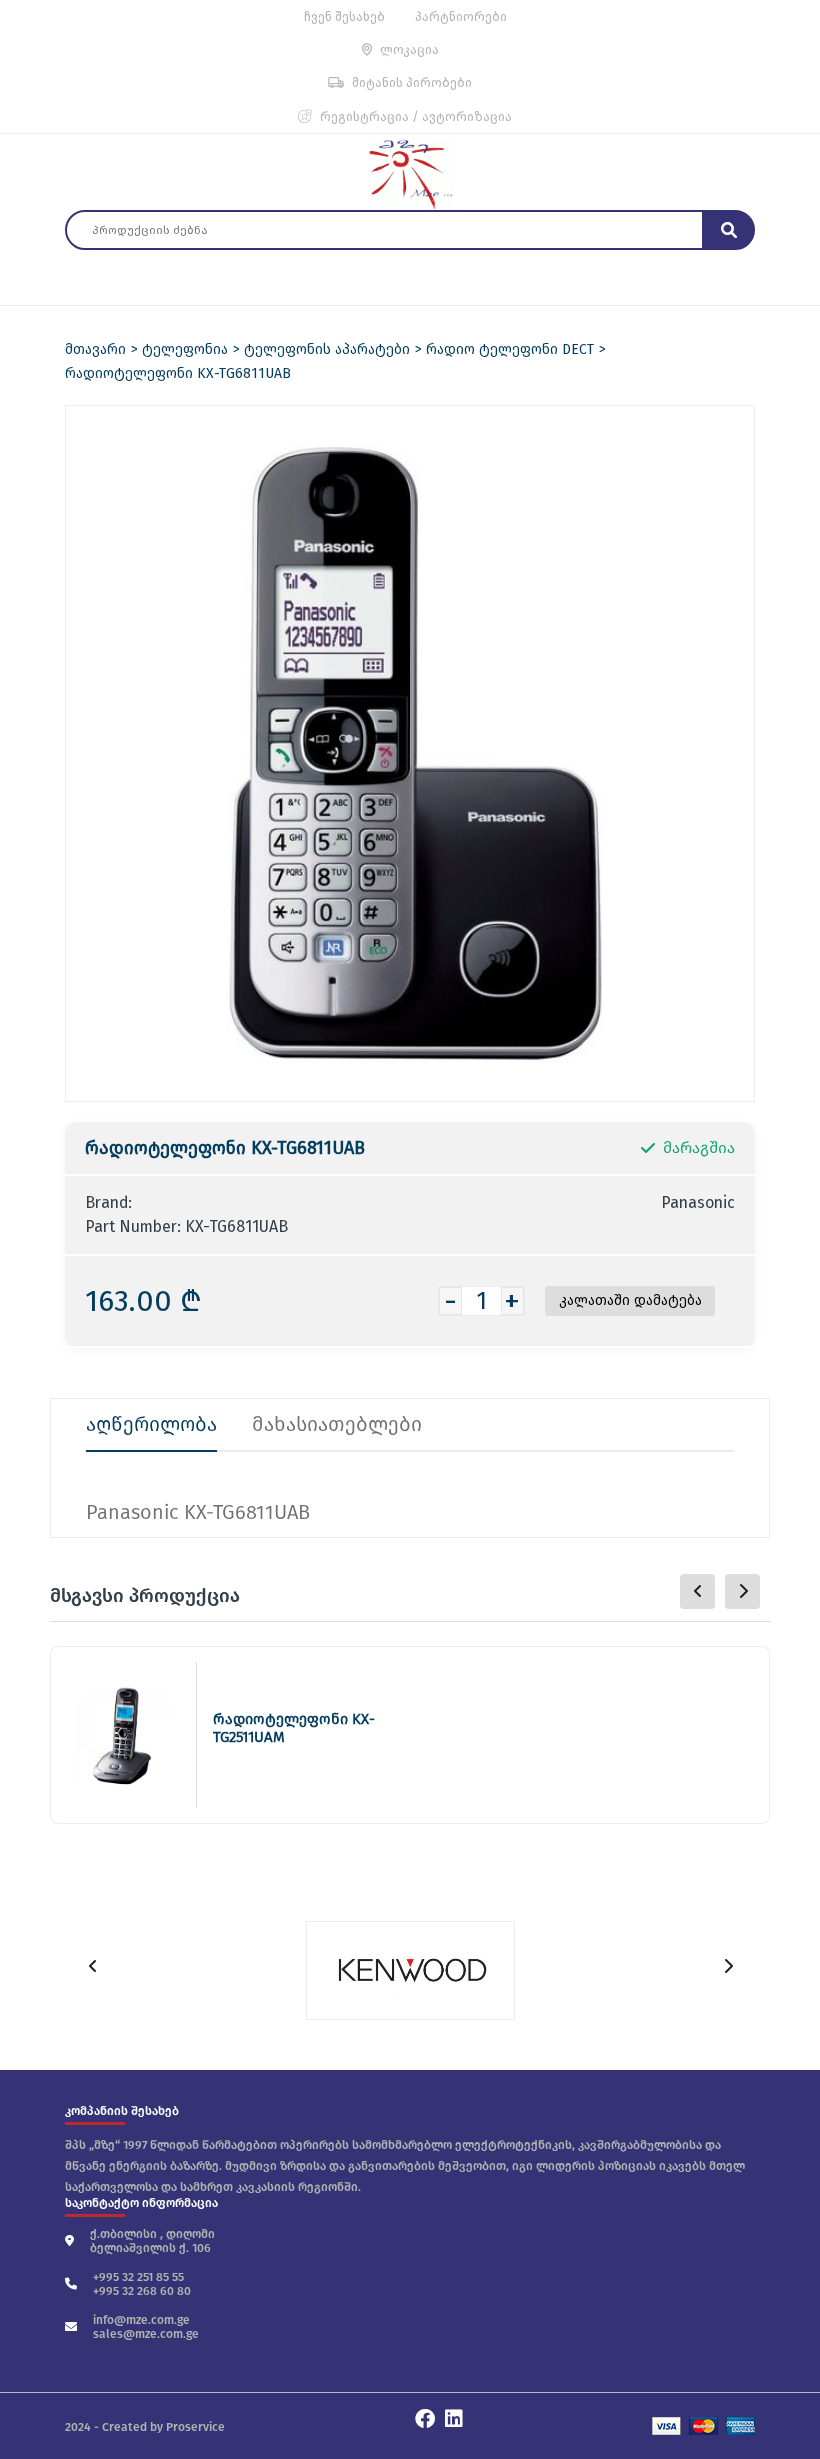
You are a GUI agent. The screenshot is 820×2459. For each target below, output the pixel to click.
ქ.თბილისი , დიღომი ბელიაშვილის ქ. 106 (152, 2241)
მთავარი (95, 349)
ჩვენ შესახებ (344, 16)
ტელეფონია (185, 349)
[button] (742, 1591)
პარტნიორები (461, 16)
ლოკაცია (409, 49)
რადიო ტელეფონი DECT (510, 349)
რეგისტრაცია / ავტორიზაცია (416, 116)
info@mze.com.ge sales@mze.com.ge (146, 2327)
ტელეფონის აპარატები (327, 349)
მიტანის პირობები (412, 82)
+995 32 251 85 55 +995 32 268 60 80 (142, 2284)
